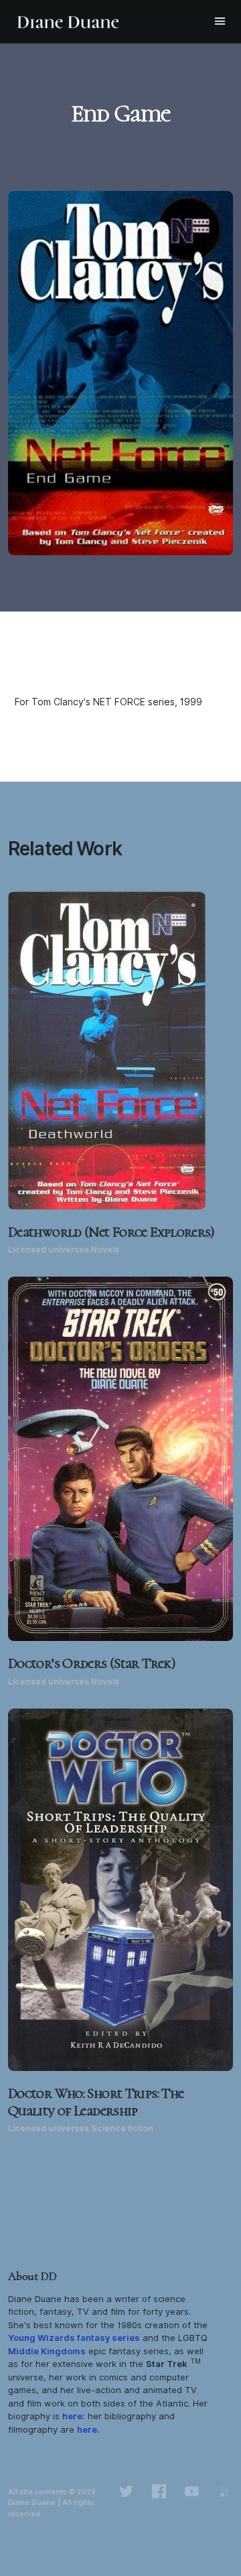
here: (74, 2416)
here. (88, 2429)
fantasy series (74, 2338)
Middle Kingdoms (47, 2351)
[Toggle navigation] (220, 21)
